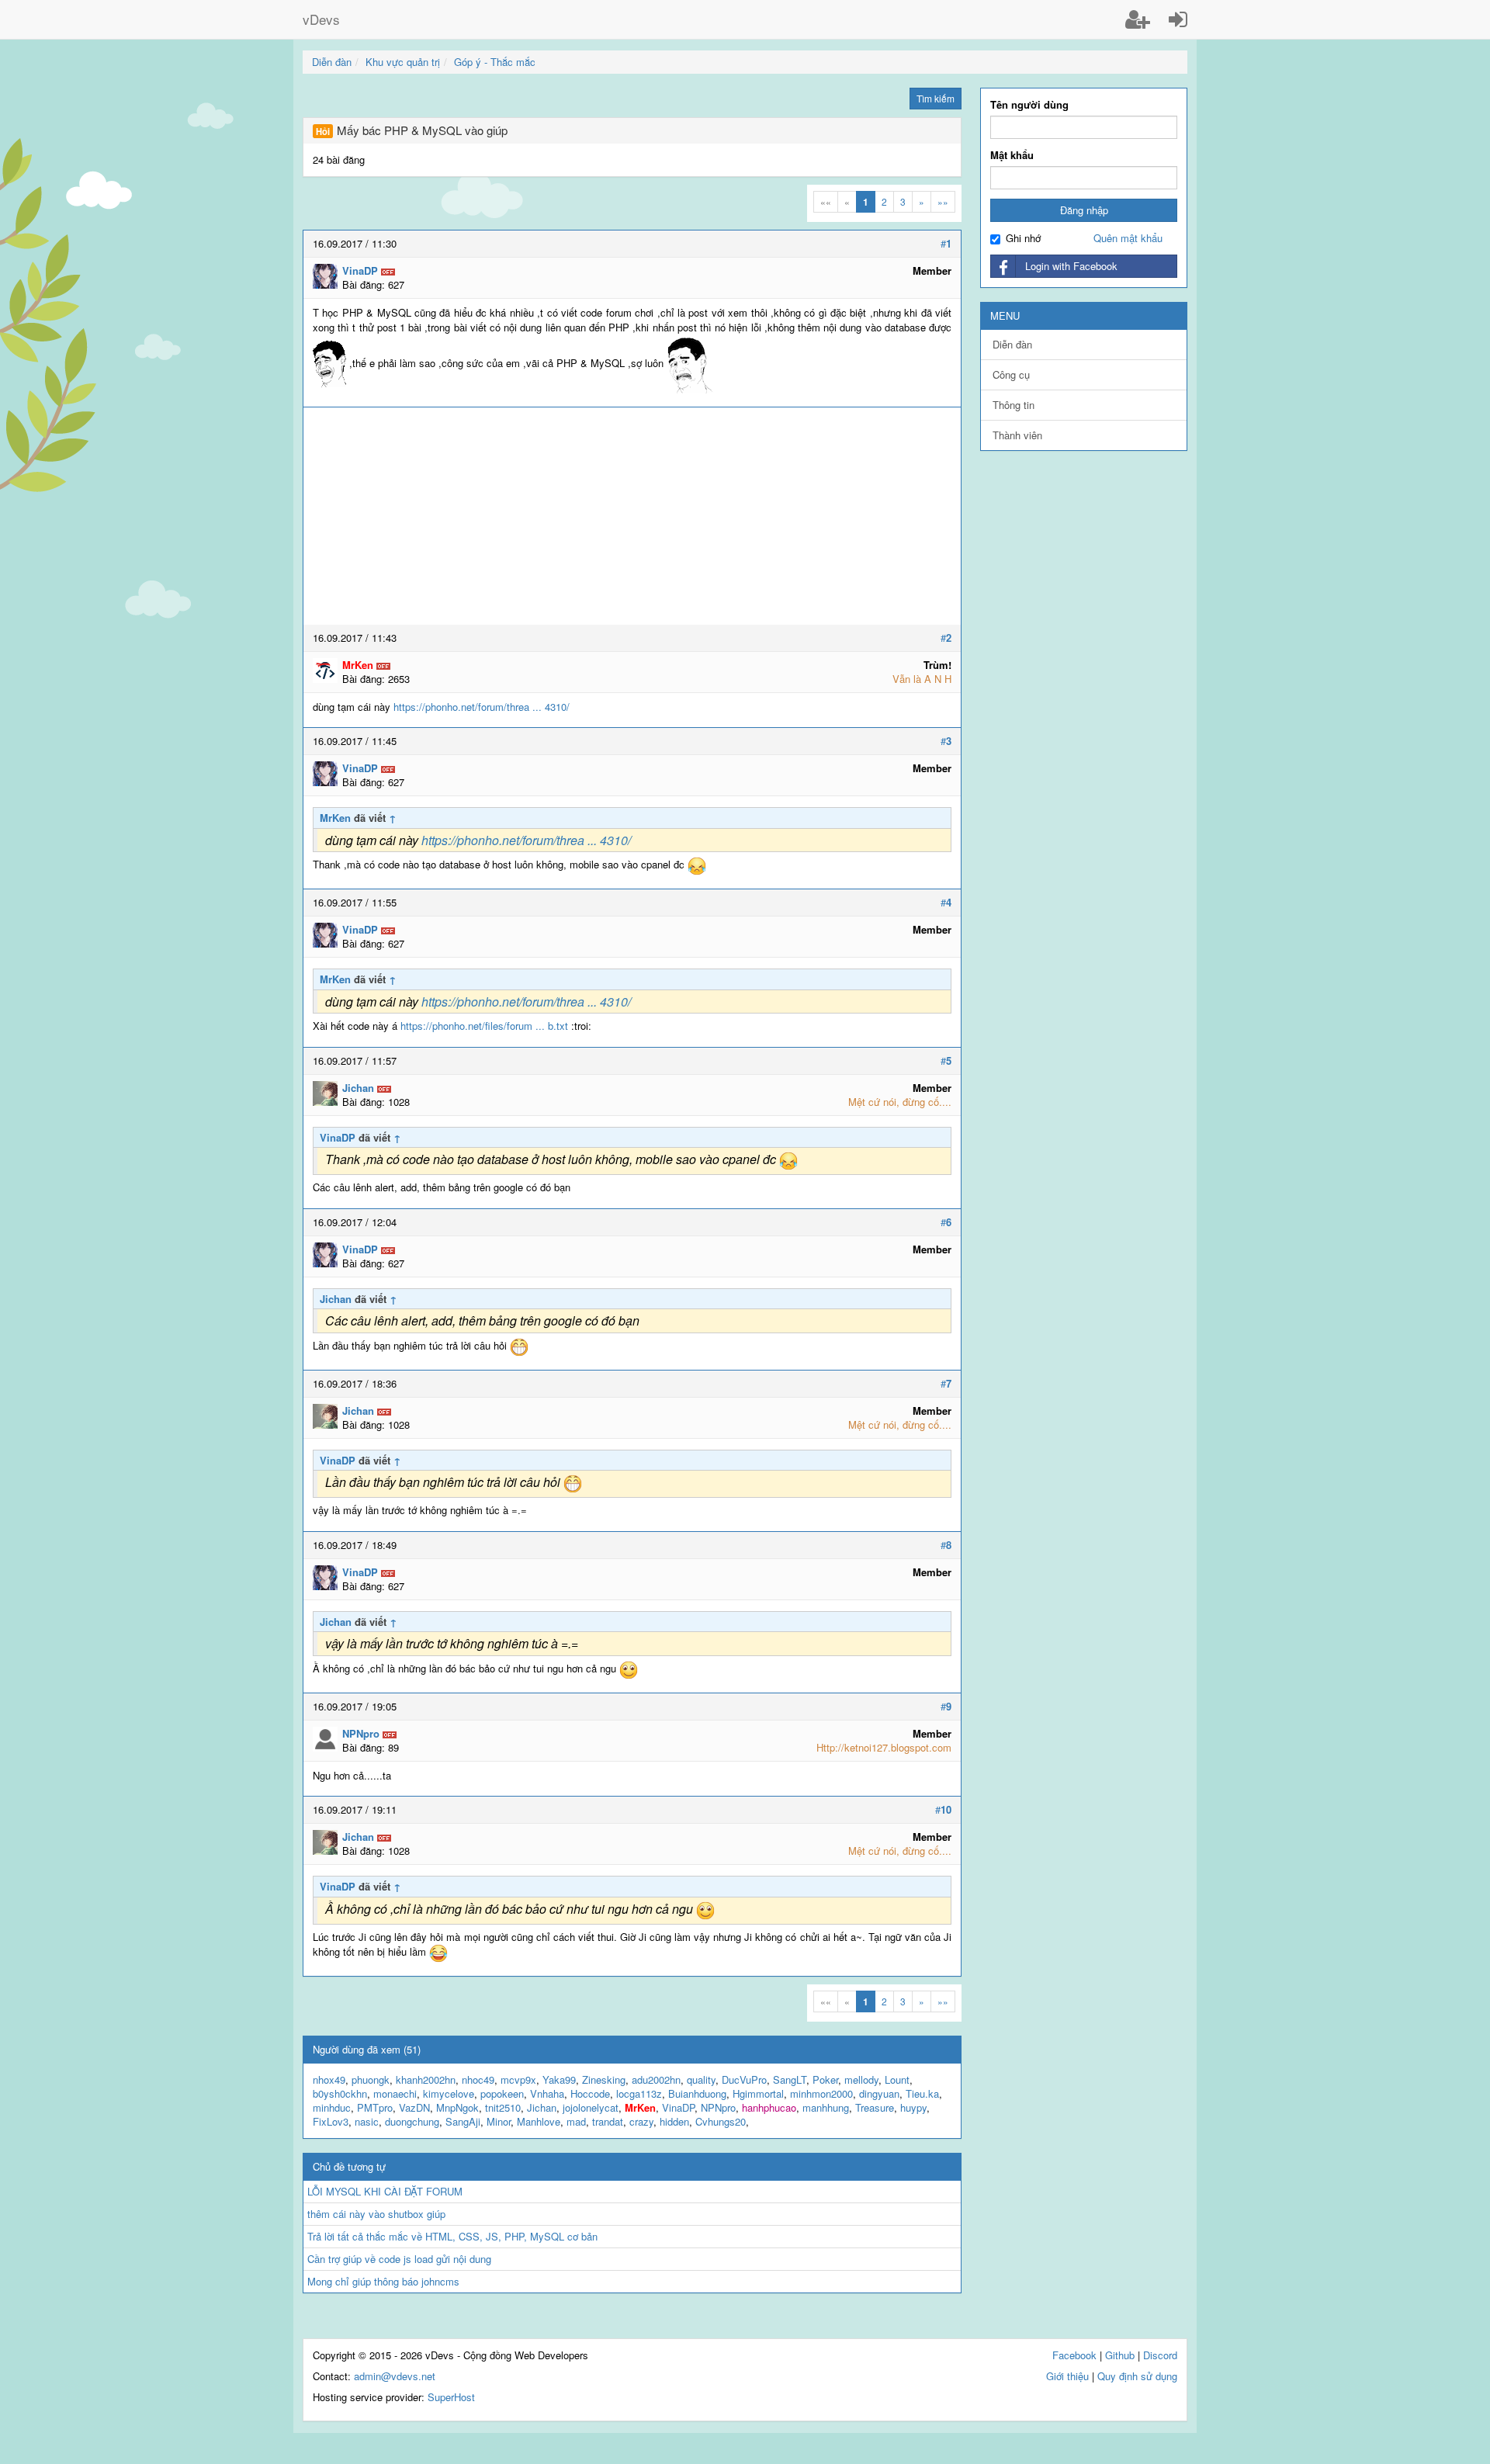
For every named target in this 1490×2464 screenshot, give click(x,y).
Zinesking (604, 2079)
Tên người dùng (1029, 105)
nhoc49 (478, 2079)
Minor (499, 2121)
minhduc (332, 2107)
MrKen (335, 818)
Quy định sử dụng (1137, 2376)
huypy (913, 2107)
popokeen (502, 2093)
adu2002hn (656, 2079)
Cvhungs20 (721, 2121)
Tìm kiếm (936, 98)
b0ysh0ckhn (340, 2093)
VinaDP (338, 1137)
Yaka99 (559, 2079)
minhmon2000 (821, 2093)
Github (1120, 2355)
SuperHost (451, 2397)
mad (576, 2121)
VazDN (414, 2107)
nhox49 (329, 2079)
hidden (674, 2121)
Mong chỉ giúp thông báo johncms (383, 2281)
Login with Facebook (1071, 266)
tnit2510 (503, 2107)
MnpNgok (457, 2107)
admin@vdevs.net (395, 2376)
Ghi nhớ (1023, 238)
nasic (367, 2121)
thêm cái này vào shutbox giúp (376, 2214)
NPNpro (718, 2107)
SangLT (790, 2079)
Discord (1160, 2355)
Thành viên (1017, 435)
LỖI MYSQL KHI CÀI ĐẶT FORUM (385, 2191)
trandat (608, 2121)
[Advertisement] (632, 516)
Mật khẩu (1012, 155)
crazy (641, 2121)
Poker (825, 2079)
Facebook (1074, 2355)
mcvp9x (518, 2079)
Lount (897, 2079)
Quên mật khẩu (1128, 238)
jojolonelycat (591, 2107)
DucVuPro (744, 2079)
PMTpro (375, 2107)
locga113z (639, 2093)
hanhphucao (769, 2107)
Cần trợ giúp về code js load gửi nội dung (399, 2259)
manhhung (826, 2107)
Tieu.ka (922, 2093)
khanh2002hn (426, 2079)
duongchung (412, 2121)
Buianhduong (697, 2093)
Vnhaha (547, 2093)
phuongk (371, 2079)
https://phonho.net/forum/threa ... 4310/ (482, 707)
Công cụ (1011, 374)
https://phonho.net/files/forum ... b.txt (484, 1026)
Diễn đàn (1012, 344)
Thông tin (1014, 405)
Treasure (875, 2107)
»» (943, 201)
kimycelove (449, 2093)
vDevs (321, 19)
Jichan (336, 1299)
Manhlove (539, 2121)
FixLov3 (331, 2121)
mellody (861, 2079)
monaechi (395, 2093)
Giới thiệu (1067, 2376)
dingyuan (879, 2093)
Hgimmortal (758, 2093)
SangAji (463, 2121)
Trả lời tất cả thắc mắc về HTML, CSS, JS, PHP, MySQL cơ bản (452, 2236)
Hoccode (590, 2093)
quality (701, 2079)
